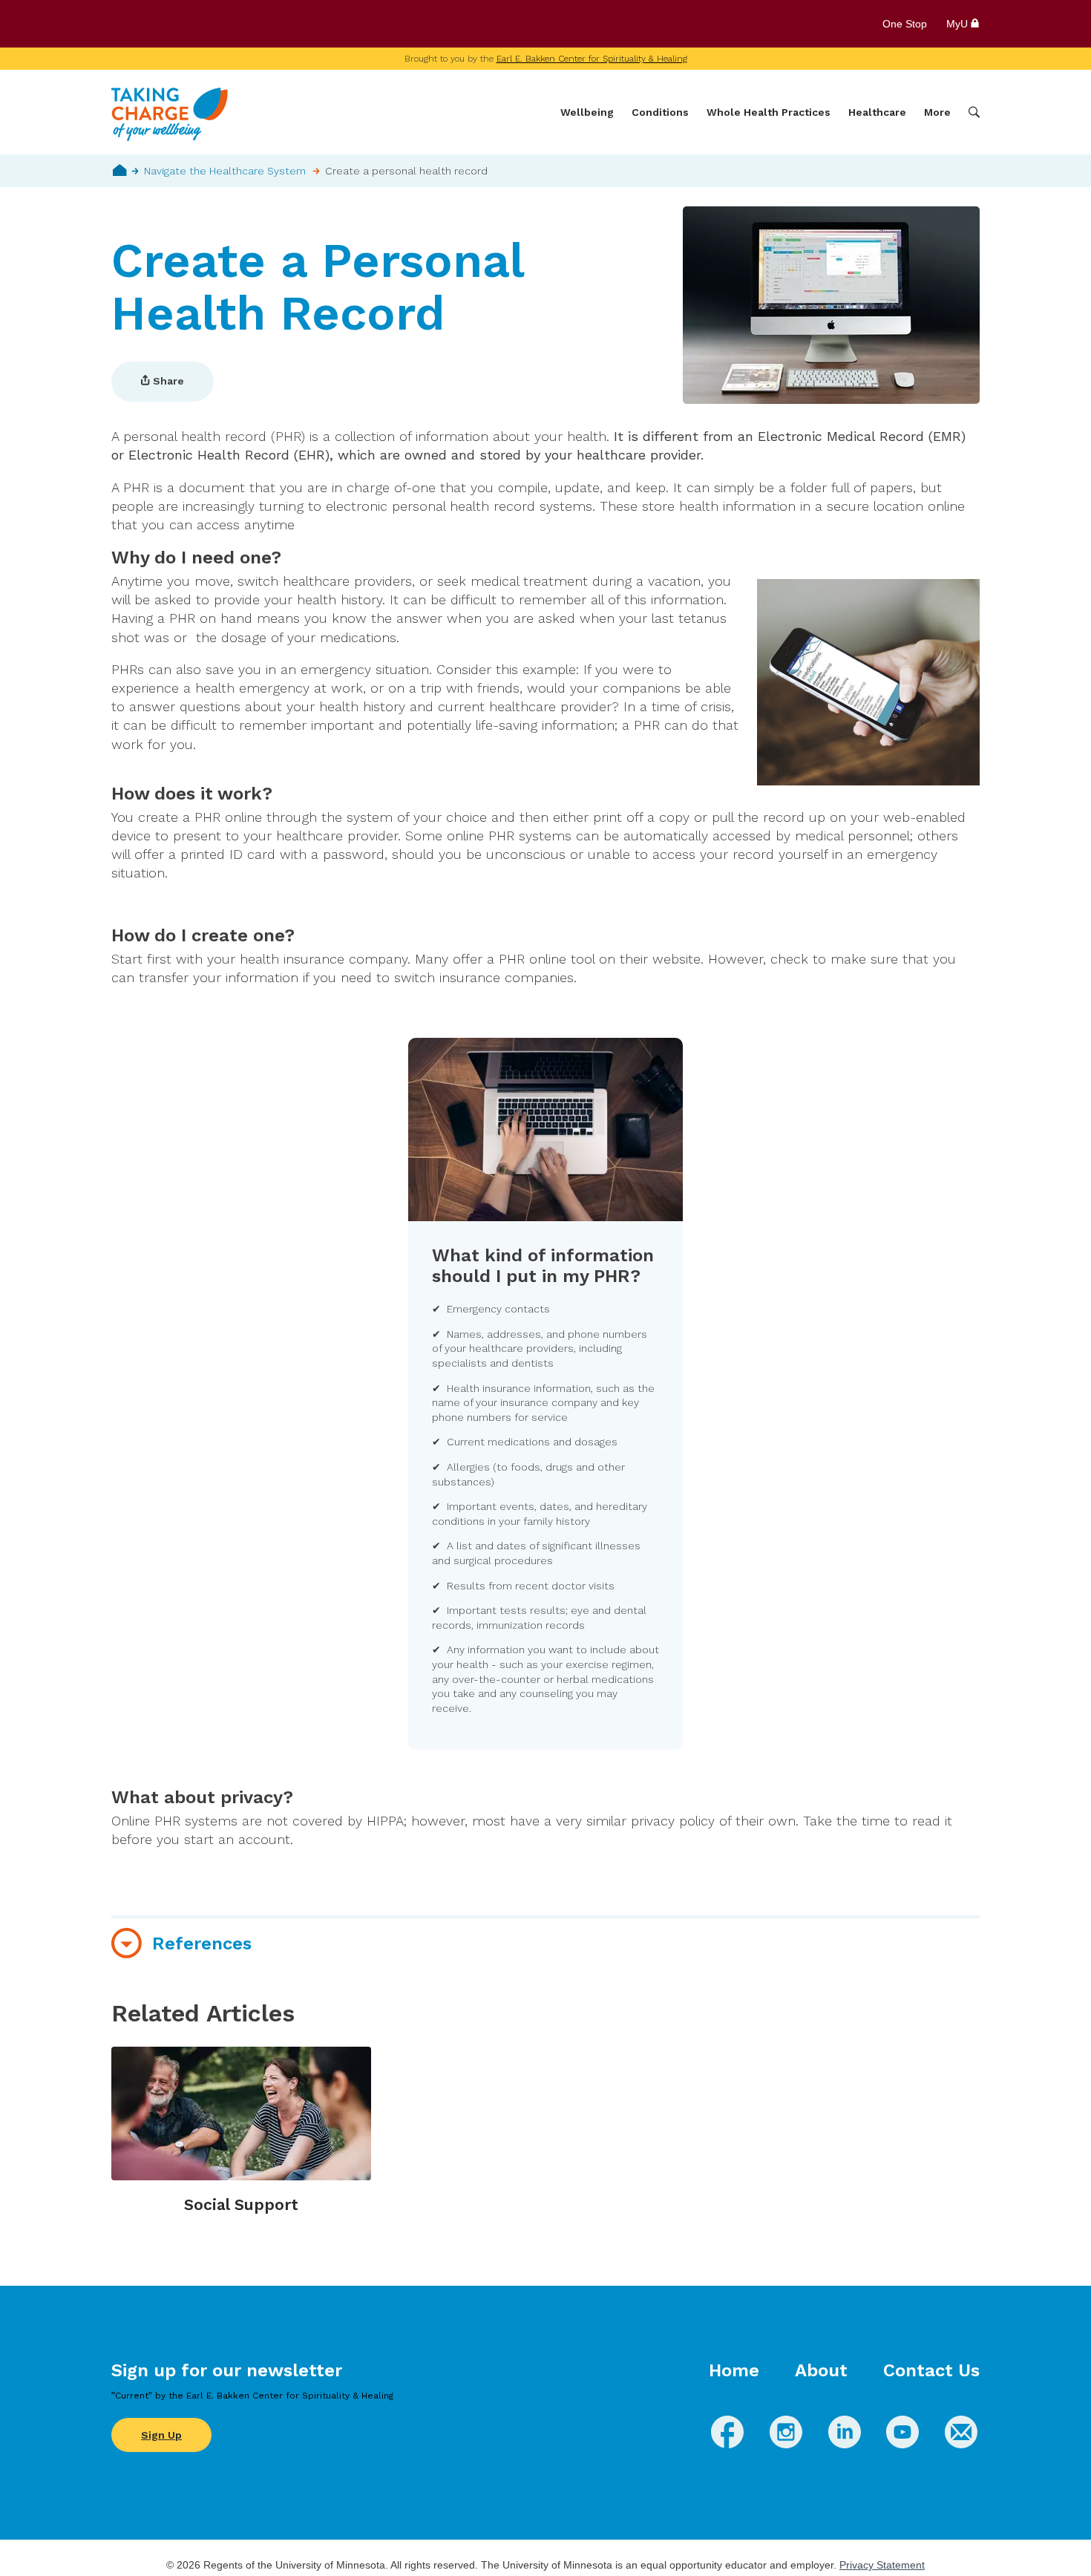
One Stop (905, 24)
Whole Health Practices (769, 112)
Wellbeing (587, 112)
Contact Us (931, 2370)
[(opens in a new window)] (727, 2443)
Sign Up (161, 2435)
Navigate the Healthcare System (225, 171)
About (821, 2370)
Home (120, 170)
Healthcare (877, 112)
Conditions (660, 112)
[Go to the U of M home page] (218, 24)
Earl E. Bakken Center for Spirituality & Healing (592, 59)
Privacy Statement (882, 2565)
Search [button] (974, 112)
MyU (959, 24)
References (202, 1944)
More (937, 112)
